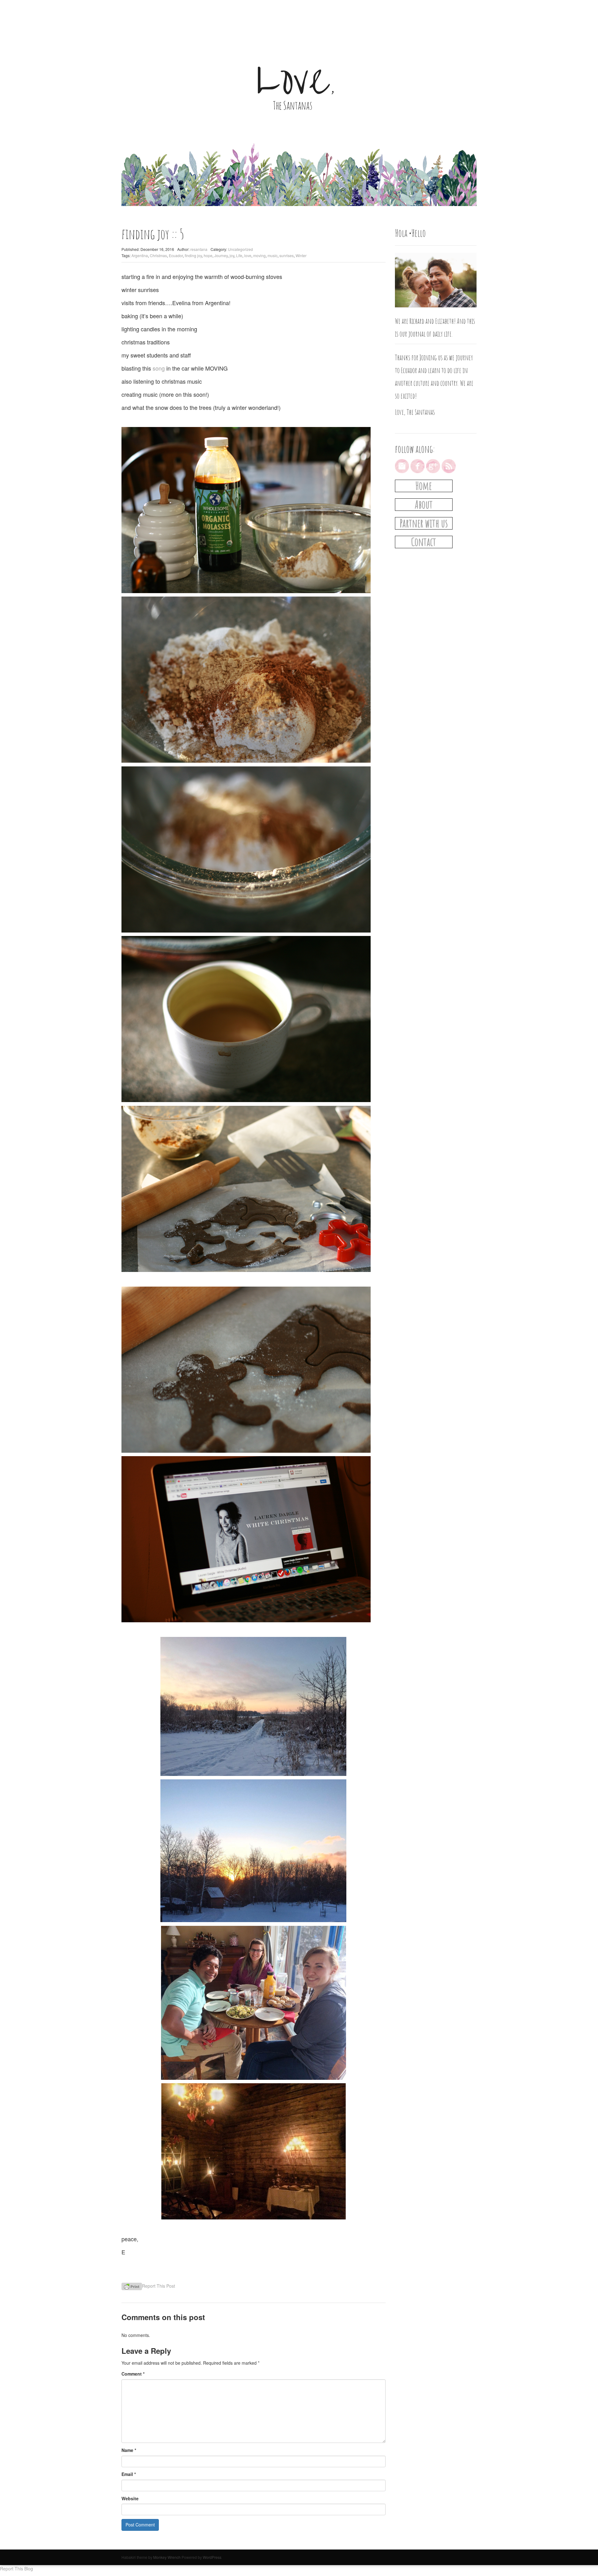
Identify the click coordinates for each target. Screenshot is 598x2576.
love (248, 255)
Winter (301, 255)
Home (424, 486)
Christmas (158, 255)
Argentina (140, 255)
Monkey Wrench (167, 2557)
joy (232, 255)
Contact (424, 542)
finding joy (193, 255)
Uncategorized (240, 249)
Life (239, 255)
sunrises (287, 255)
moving (259, 255)
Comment (133, 2374)
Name (129, 2450)
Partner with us (424, 523)
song (159, 368)
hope (208, 255)
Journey (221, 255)
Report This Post (159, 2286)
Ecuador (176, 255)
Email (129, 2474)
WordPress (212, 2557)
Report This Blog (17, 2569)
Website (130, 2498)
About (424, 504)
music (273, 255)
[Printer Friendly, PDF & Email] (132, 2286)
